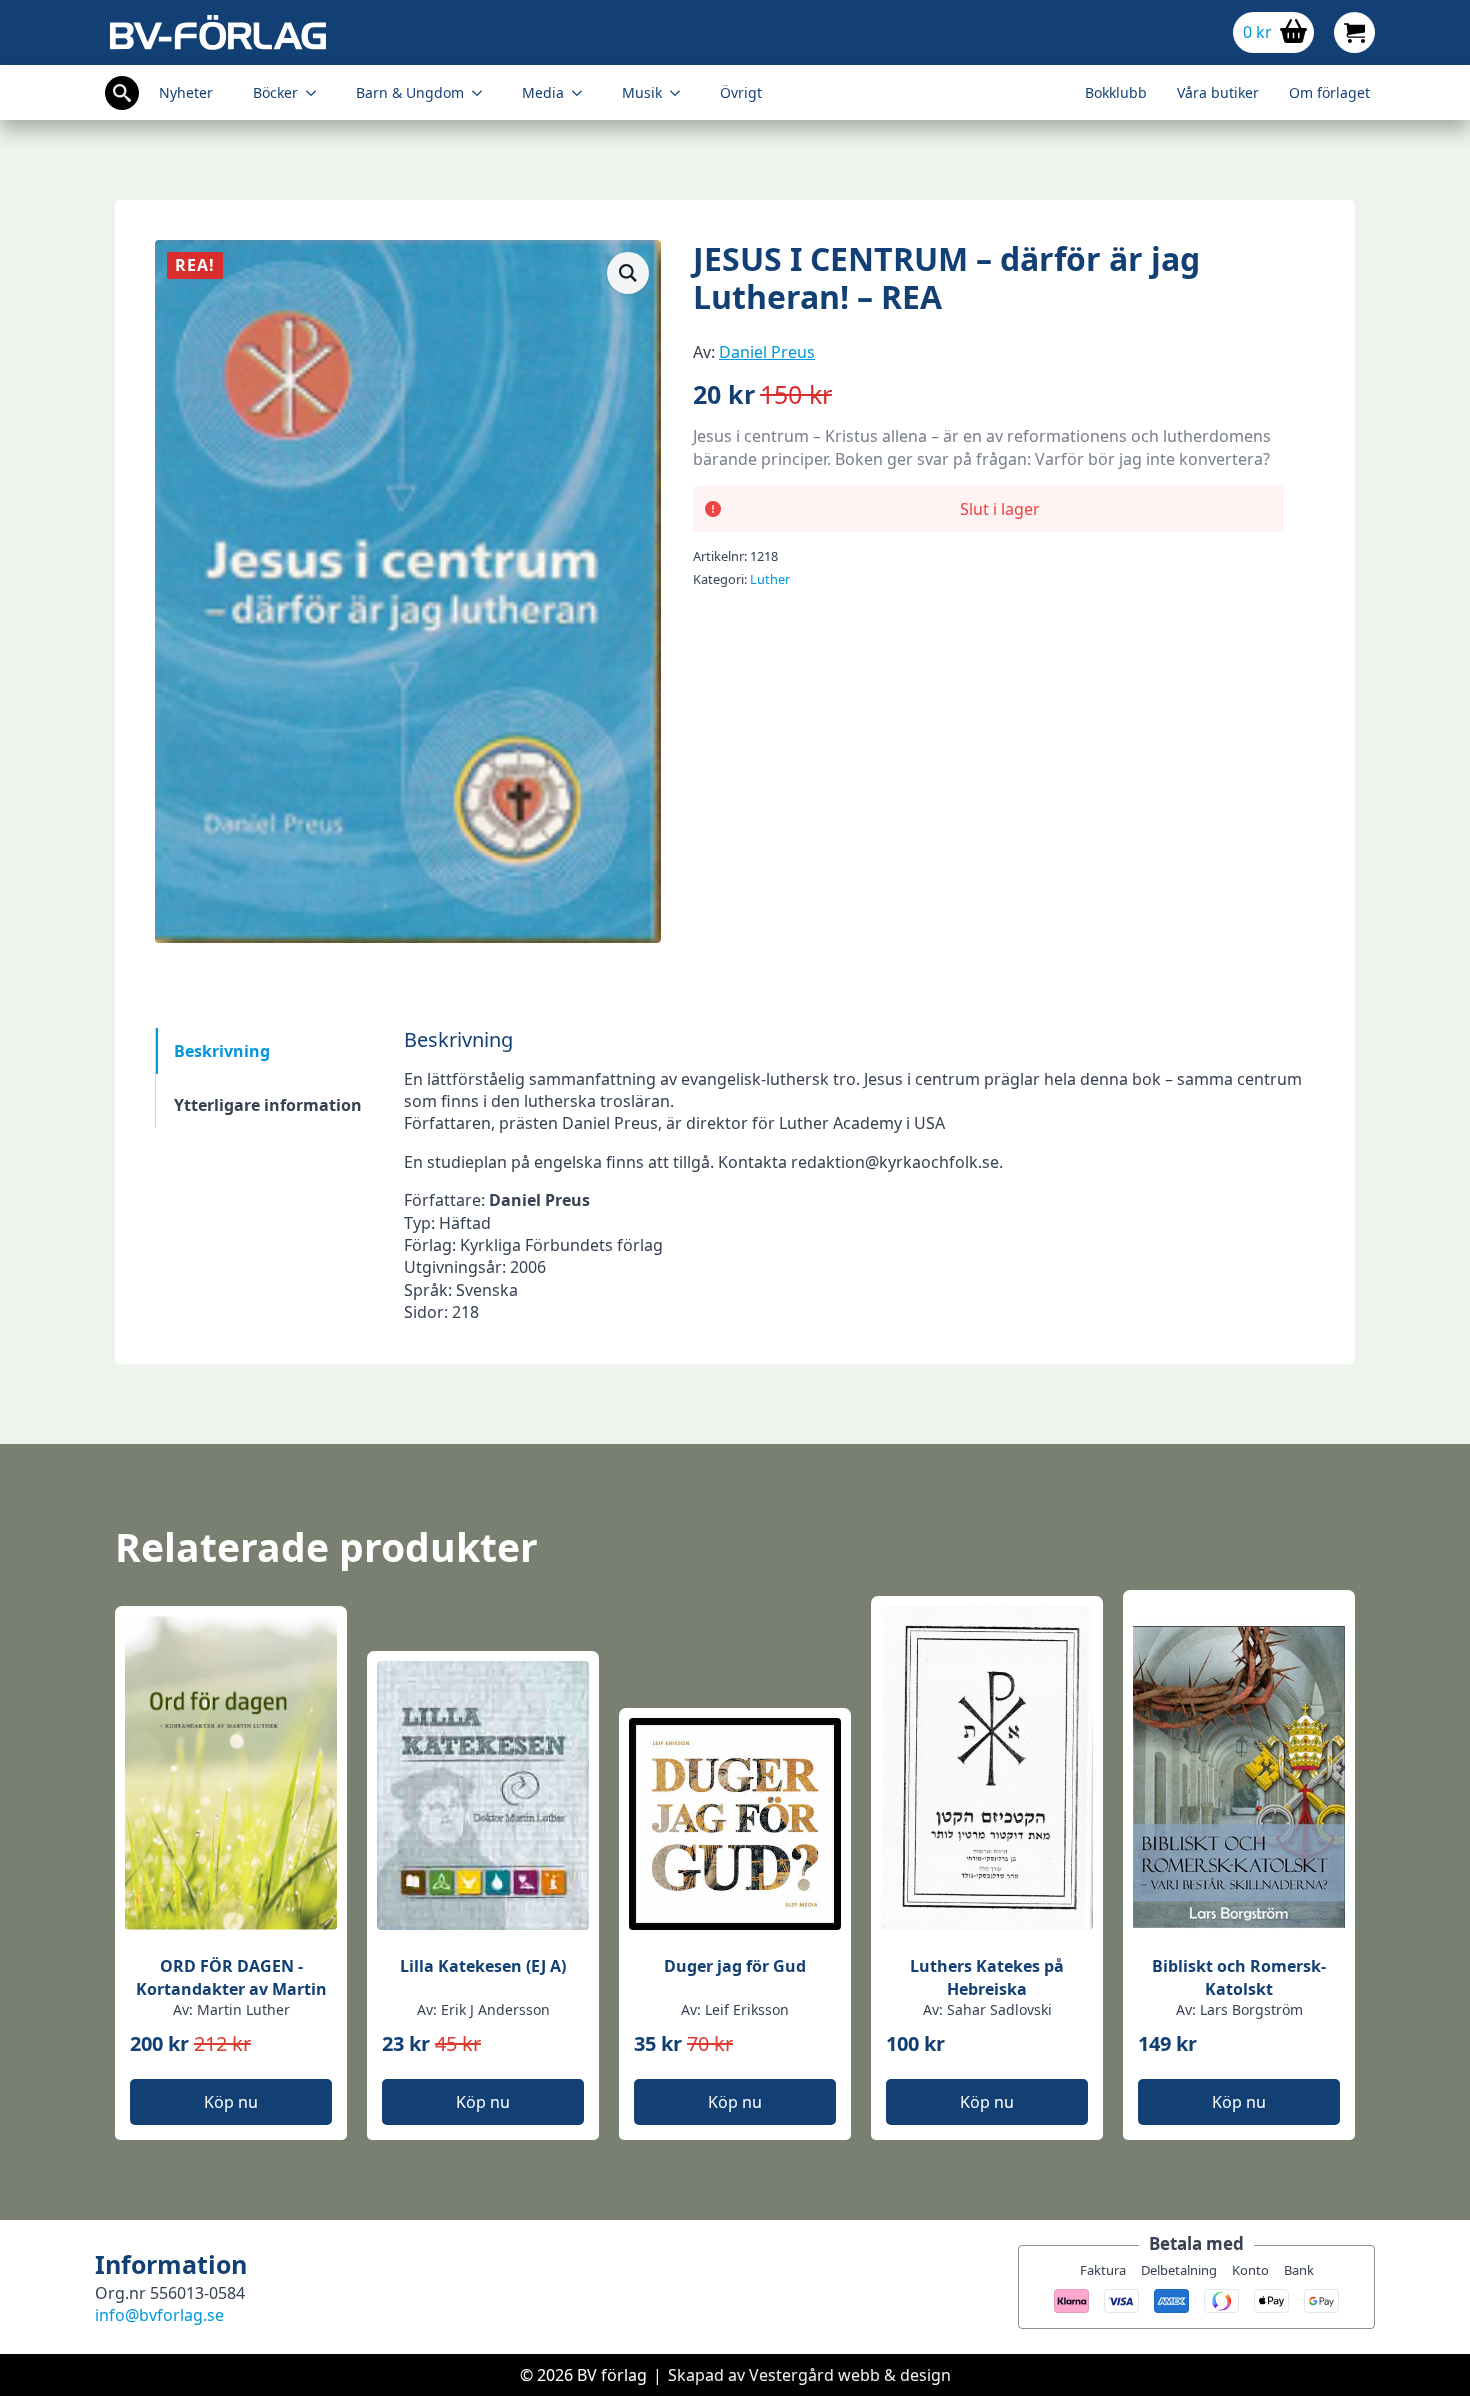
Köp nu (231, 2102)
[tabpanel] (859, 1176)
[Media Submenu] (583, 93)
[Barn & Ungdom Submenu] (483, 93)
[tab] (268, 1051)
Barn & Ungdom (410, 92)
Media (543, 92)
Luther (770, 579)
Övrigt (741, 92)
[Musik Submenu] (681, 93)
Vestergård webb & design (850, 2375)
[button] (628, 273)
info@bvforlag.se (159, 2315)
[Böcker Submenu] (317, 93)
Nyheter (186, 92)
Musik (642, 92)
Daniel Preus (767, 352)
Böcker (275, 92)
